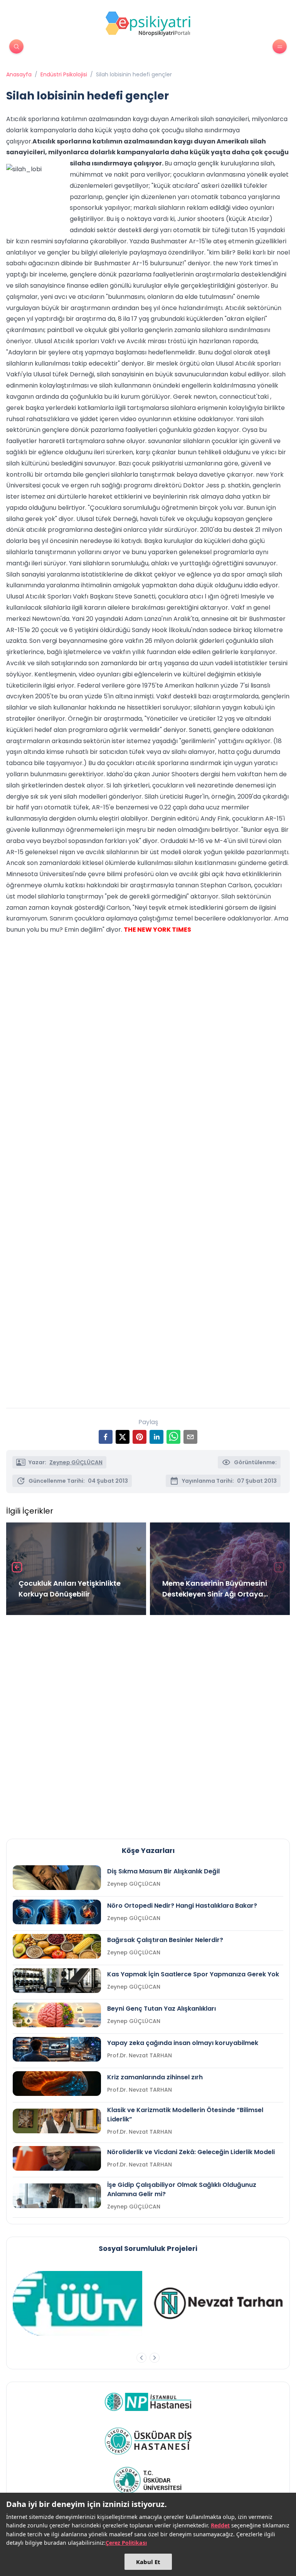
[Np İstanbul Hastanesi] (148, 2402)
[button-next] (155, 2358)
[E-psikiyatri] (148, 24)
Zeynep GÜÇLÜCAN (76, 1462)
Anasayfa (19, 74)
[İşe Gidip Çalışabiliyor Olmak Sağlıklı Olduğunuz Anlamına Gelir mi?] (57, 2196)
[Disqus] (148, 1724)
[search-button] (16, 46)
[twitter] (123, 1437)
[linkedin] (156, 1437)
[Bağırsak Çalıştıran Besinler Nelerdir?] (57, 1946)
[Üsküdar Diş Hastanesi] (148, 2441)
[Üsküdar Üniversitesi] (148, 2480)
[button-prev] (141, 2358)
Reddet (220, 2525)
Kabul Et (148, 2562)
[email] (190, 1437)
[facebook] (106, 1437)
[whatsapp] (173, 1437)
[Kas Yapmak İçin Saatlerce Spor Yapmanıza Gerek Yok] (57, 1981)
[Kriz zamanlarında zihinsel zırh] (57, 2084)
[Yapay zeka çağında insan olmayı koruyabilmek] (57, 2049)
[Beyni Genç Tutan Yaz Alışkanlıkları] (57, 2015)
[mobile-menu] (280, 46)
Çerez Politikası (126, 2543)
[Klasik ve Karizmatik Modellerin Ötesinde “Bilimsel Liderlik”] (57, 2121)
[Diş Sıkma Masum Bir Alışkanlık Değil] (57, 1878)
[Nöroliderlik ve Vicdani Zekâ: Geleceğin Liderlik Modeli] (57, 2158)
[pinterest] (140, 1437)
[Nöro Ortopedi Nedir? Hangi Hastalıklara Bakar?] (57, 1912)
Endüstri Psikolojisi (64, 74)
